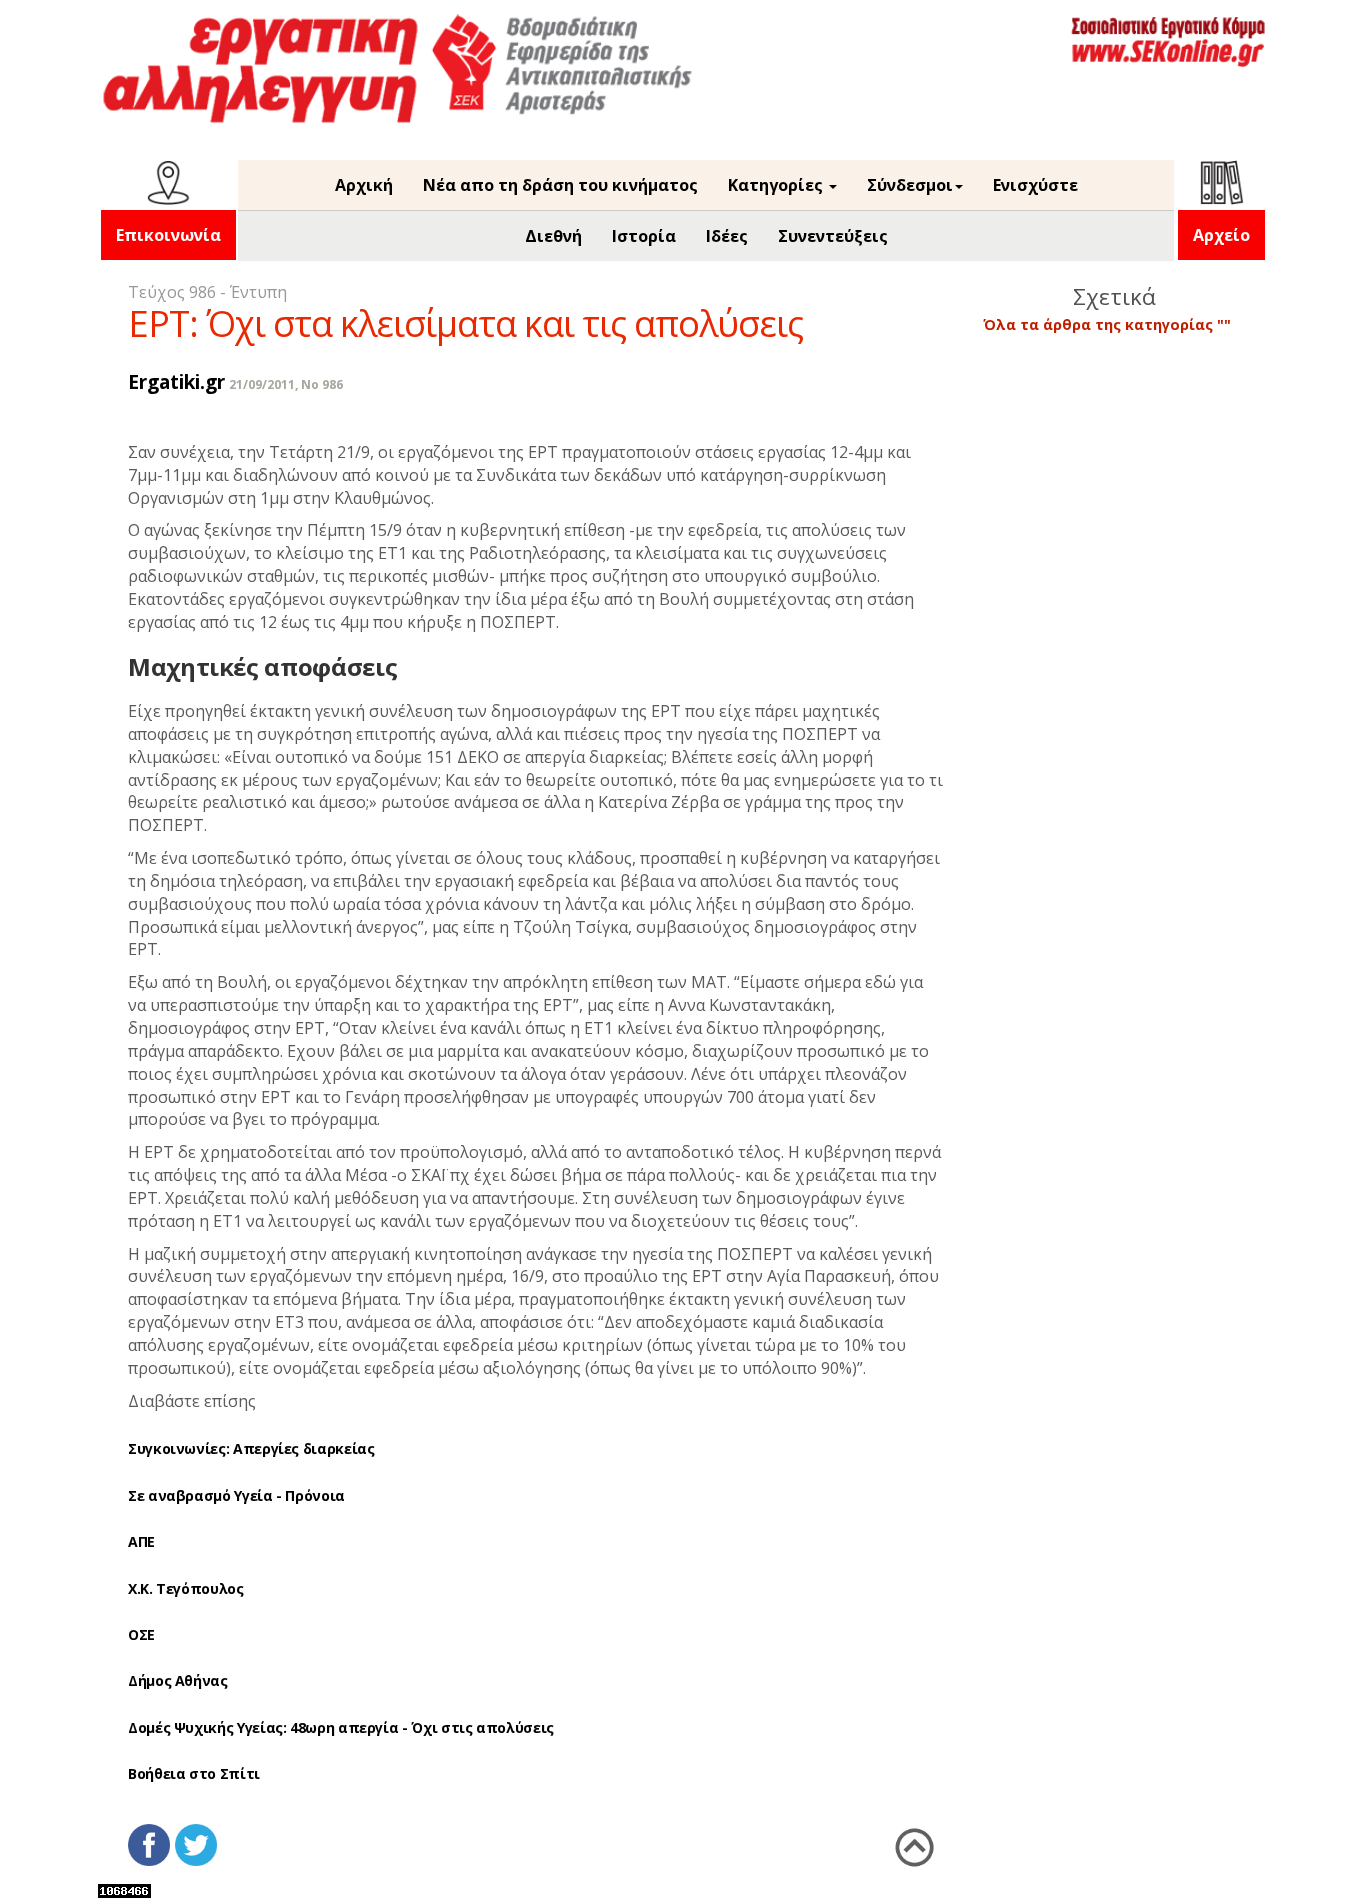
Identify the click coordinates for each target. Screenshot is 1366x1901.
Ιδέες (727, 236)
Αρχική (364, 185)
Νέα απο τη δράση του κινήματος (560, 185)
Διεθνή (553, 236)
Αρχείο (1221, 235)
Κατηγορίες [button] (777, 185)
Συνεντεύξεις (833, 236)
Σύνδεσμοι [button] (910, 185)
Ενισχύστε (1035, 185)
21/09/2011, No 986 (286, 384)
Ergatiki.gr (176, 381)
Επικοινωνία (168, 235)
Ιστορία (644, 236)
